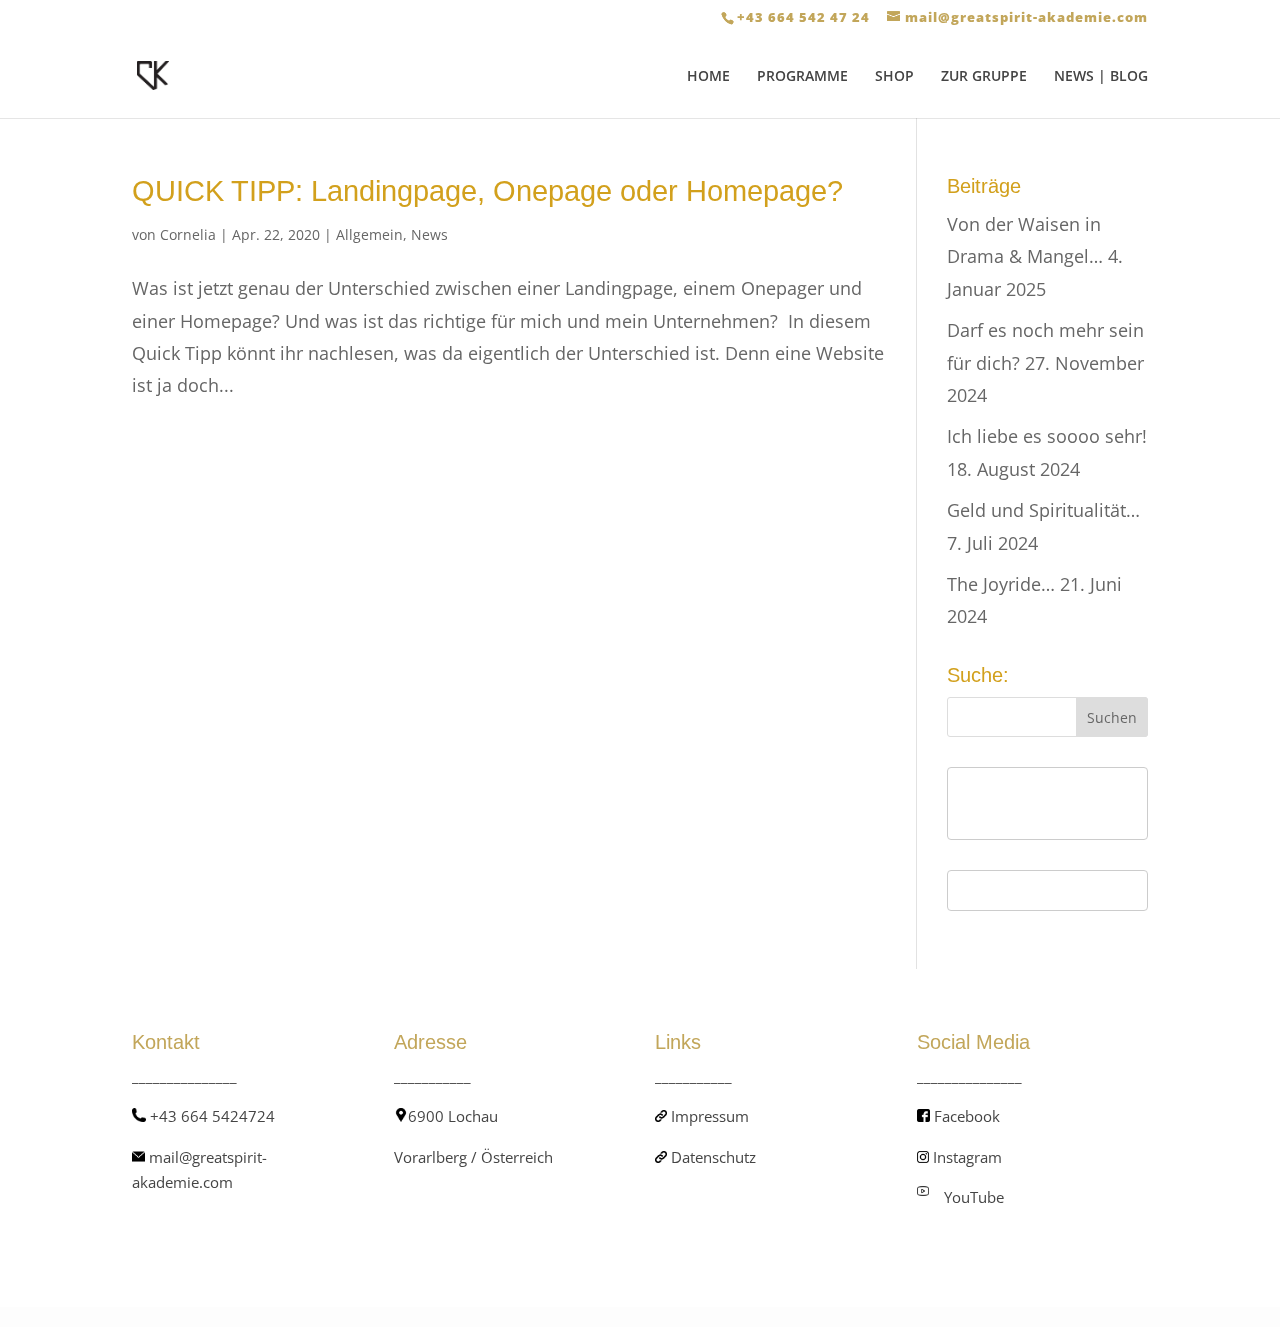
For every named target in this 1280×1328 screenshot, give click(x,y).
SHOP (894, 77)
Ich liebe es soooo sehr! (1047, 436)
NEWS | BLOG (1101, 77)
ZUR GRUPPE (984, 77)
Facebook (967, 1116)
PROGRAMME (802, 77)
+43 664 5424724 (212, 1116)
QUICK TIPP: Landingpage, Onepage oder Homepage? (487, 191)
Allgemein (369, 234)
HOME (708, 77)
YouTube (974, 1197)
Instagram (967, 1157)
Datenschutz (713, 1157)
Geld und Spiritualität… (1043, 510)
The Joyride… (1001, 584)
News (429, 234)
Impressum (710, 1116)
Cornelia (188, 234)
